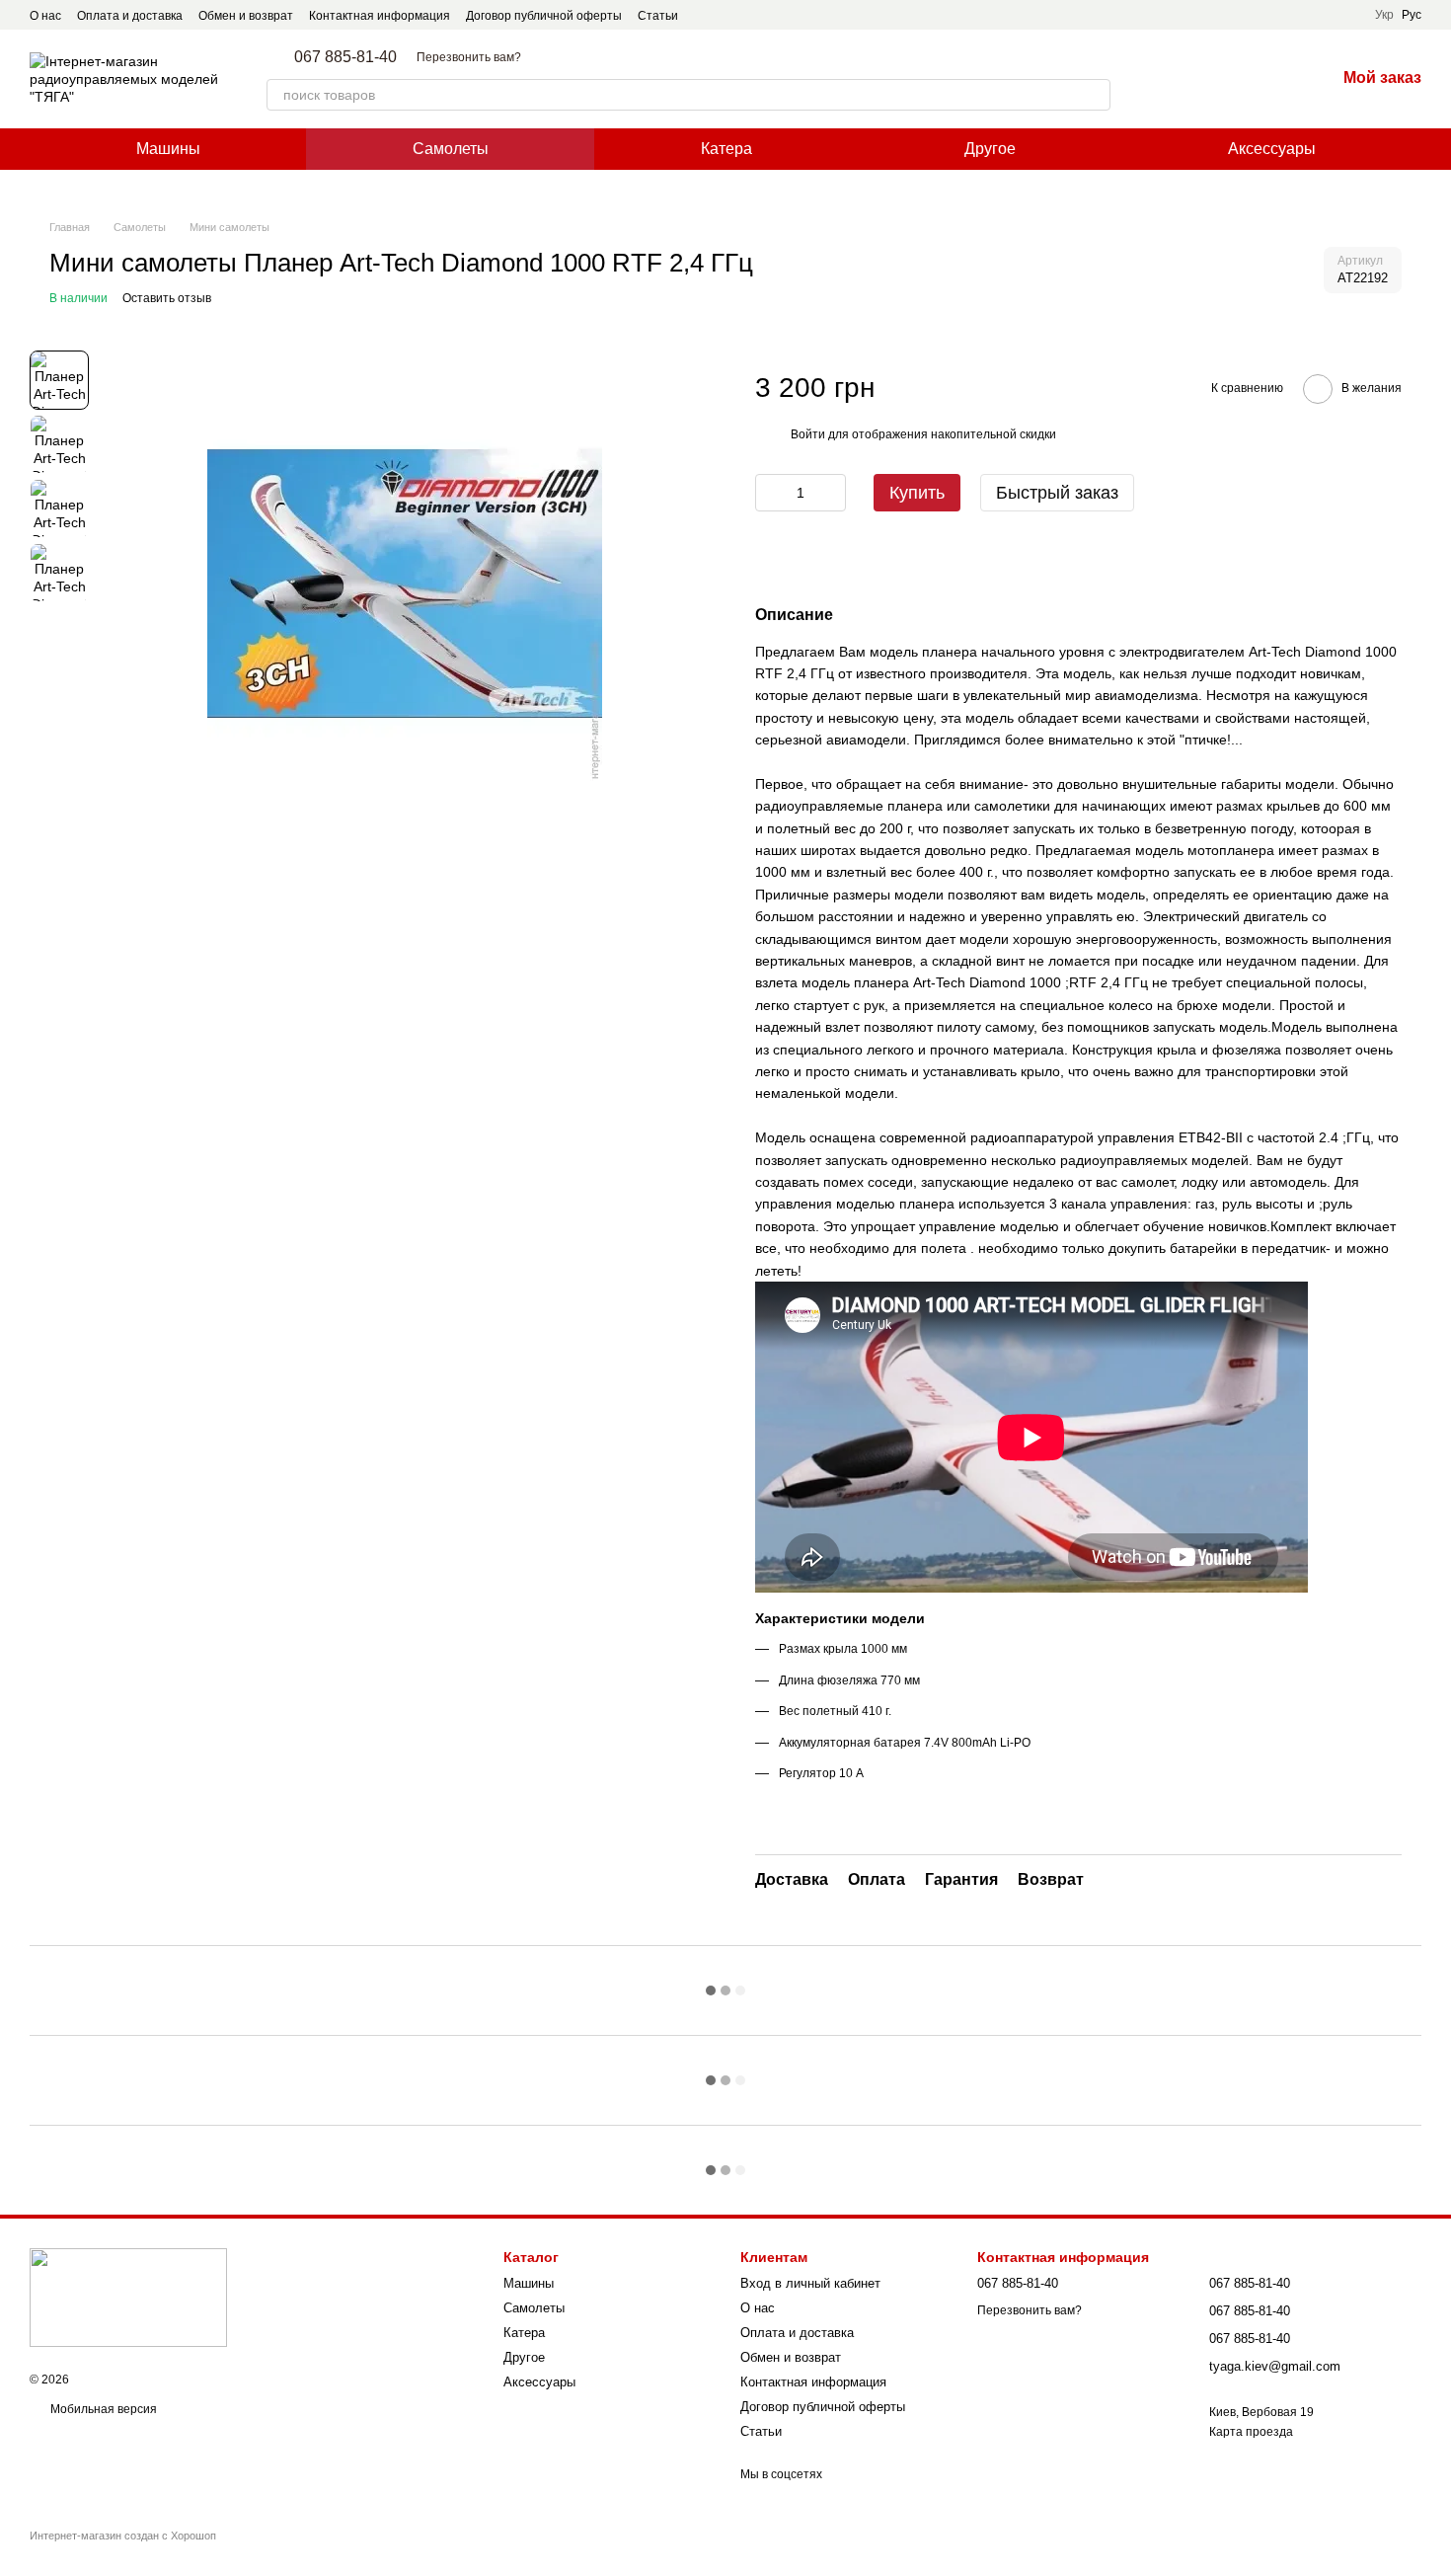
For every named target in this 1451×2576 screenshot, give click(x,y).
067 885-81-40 (345, 57)
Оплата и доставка (130, 16)
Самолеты (451, 149)
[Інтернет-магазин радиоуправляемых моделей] (128, 2297)
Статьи (658, 16)
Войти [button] (808, 434)
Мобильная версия (102, 2409)
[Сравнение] (1217, 79)
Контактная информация (380, 16)
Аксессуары (1272, 149)
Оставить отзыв (167, 298)
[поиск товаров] (1095, 95)
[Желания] (1268, 79)
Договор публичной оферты (544, 16)
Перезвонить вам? (469, 57)
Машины (168, 149)
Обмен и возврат (246, 16)
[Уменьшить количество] (770, 493)
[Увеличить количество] (831, 493)
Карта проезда (1251, 2432)
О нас (45, 16)
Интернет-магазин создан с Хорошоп (123, 2536)
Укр (1384, 15)
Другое (990, 149)
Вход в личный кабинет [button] (810, 2283)
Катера (726, 149)
